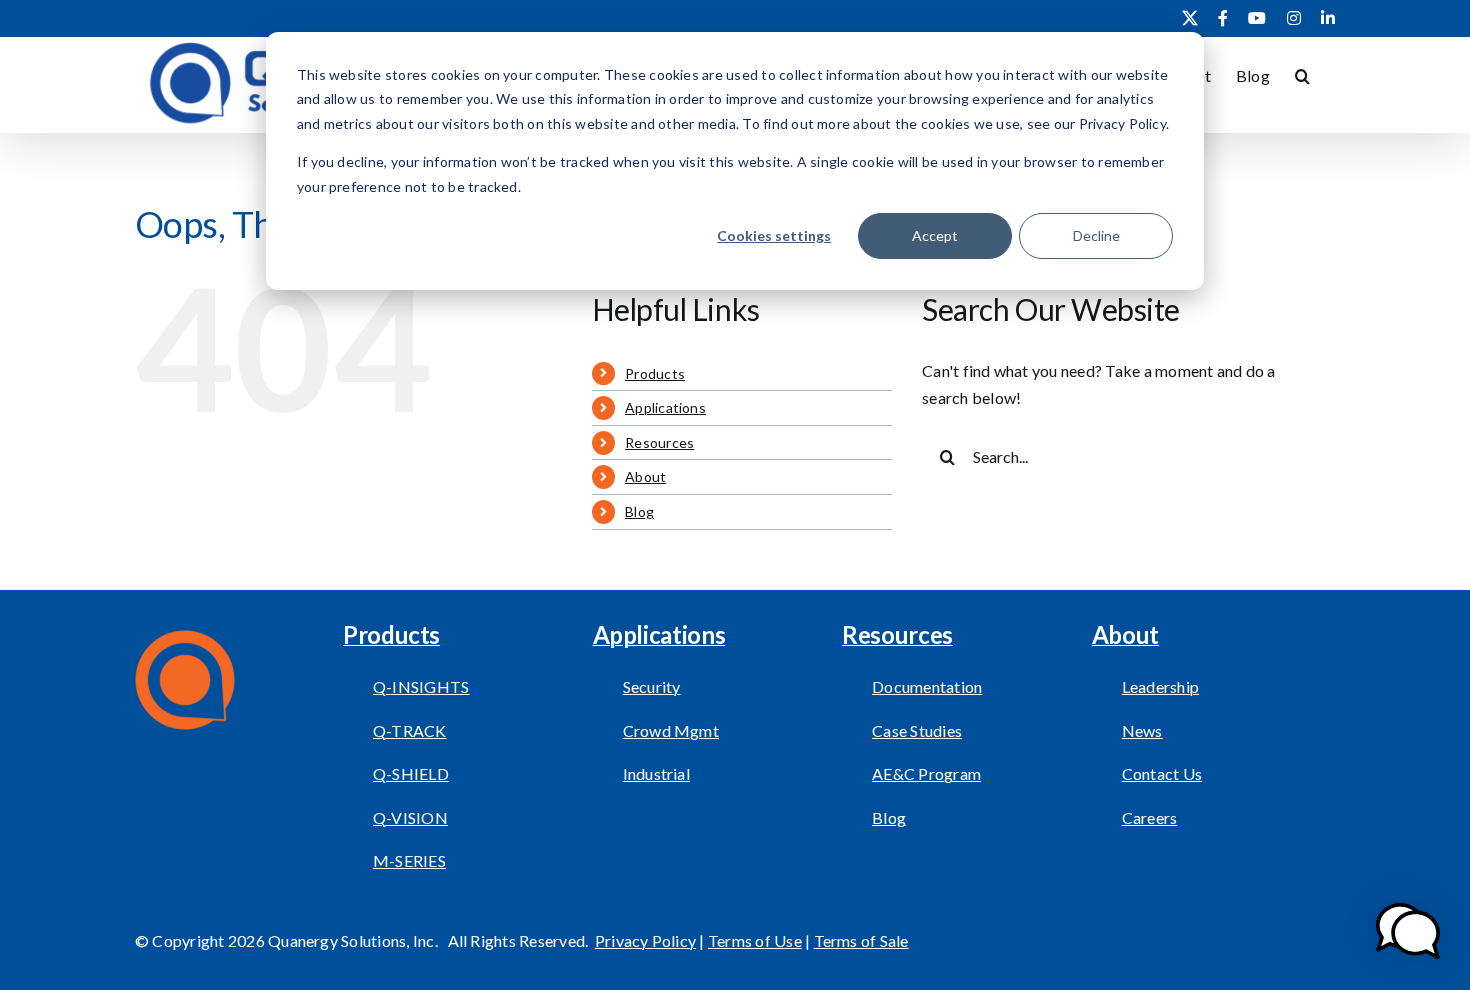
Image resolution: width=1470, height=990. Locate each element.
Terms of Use (755, 940)
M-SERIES (409, 860)
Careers (1150, 817)
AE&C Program (926, 773)
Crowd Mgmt (671, 730)
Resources (659, 442)
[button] (1302, 74)
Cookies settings (774, 235)
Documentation (927, 686)
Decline (1096, 235)
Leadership (1160, 686)
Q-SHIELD (411, 773)
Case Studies (917, 730)
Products (655, 373)
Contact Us (1162, 773)
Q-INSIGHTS (421, 686)
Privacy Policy (645, 940)
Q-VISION (410, 817)
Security (652, 686)
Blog (639, 511)
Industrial (656, 773)
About (645, 476)
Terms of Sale (861, 940)
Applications (665, 407)
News (1142, 730)
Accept (935, 235)
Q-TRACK (410, 730)
